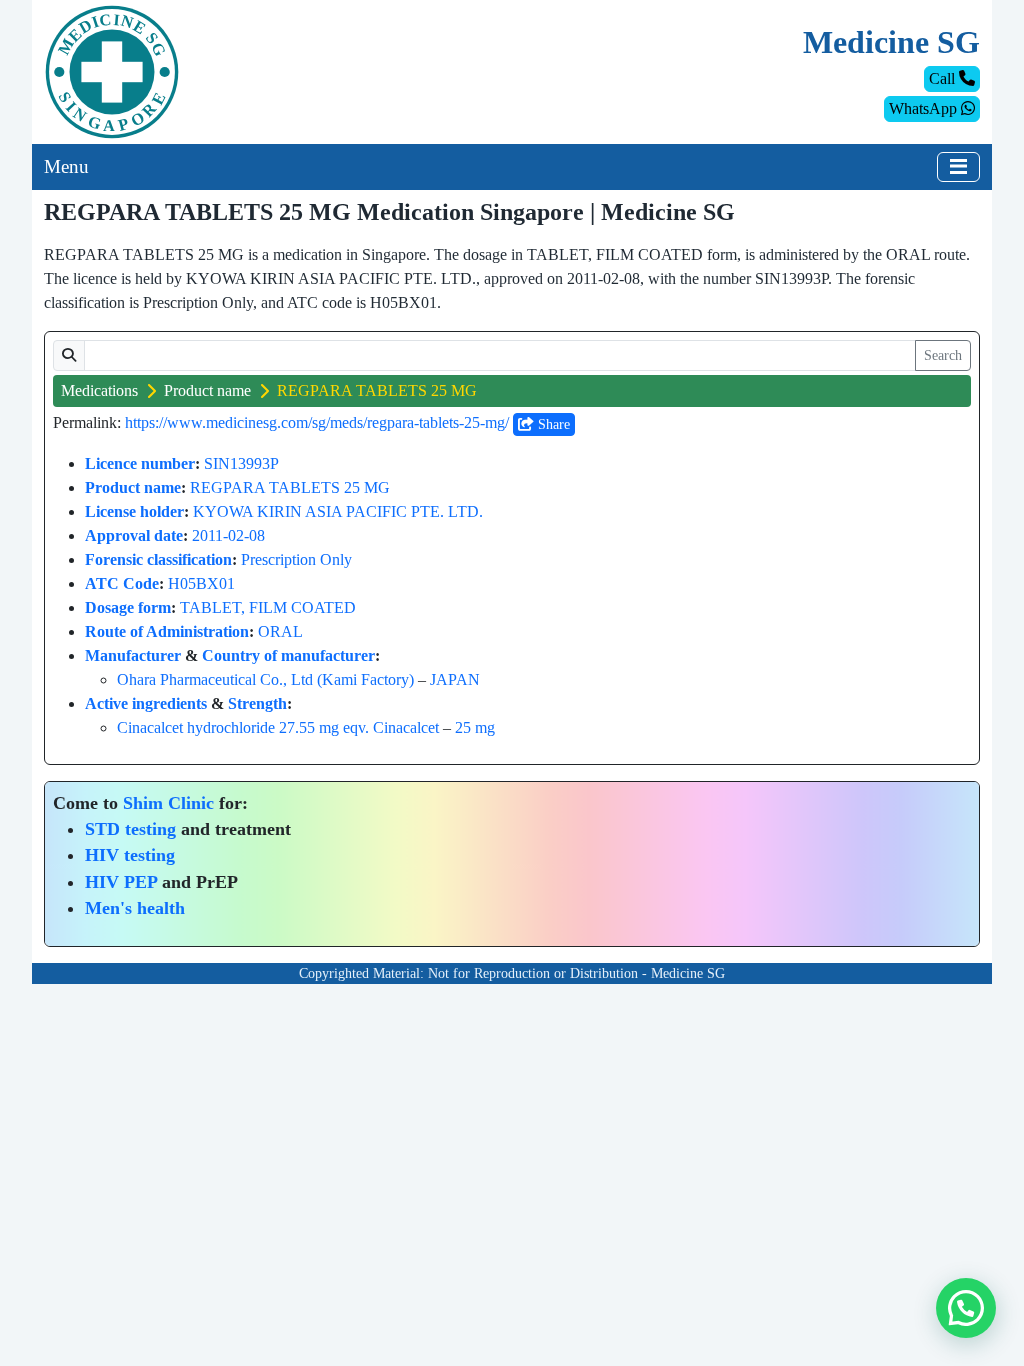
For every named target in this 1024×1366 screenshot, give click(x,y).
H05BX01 (201, 583)
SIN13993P (241, 463)
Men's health (135, 908)
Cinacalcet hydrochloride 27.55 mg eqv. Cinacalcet (278, 727)
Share (552, 424)
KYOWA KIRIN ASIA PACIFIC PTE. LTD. (338, 511)
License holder (134, 511)
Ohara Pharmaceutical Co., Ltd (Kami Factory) (265, 679)
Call (944, 78)
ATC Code (122, 583)
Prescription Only (296, 559)
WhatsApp (925, 108)
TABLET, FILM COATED (268, 607)
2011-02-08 (228, 535)
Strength (257, 703)
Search (943, 355)
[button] (966, 1308)
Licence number (140, 463)
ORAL (280, 631)
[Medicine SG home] (112, 70)
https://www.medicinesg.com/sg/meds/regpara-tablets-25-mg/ (317, 422)
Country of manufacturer (288, 655)
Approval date (134, 535)
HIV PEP (121, 882)
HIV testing (130, 855)
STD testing (130, 829)
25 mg (475, 727)
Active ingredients (146, 703)
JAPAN (455, 679)
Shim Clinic (168, 803)
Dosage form (128, 607)
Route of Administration (167, 631)
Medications (99, 390)
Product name (207, 390)
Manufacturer (133, 655)
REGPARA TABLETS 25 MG (290, 487)
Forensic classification (158, 559)
